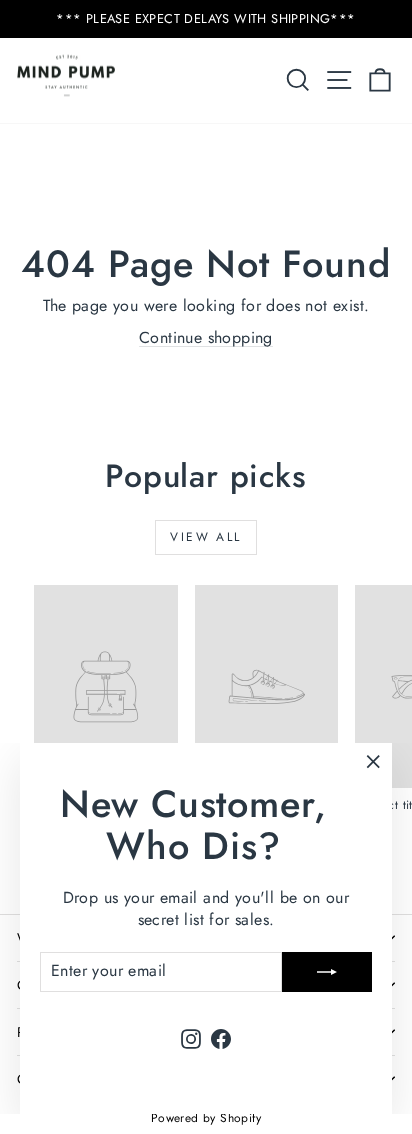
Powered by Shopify (206, 1118)
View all (205, 537)
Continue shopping (206, 337)
